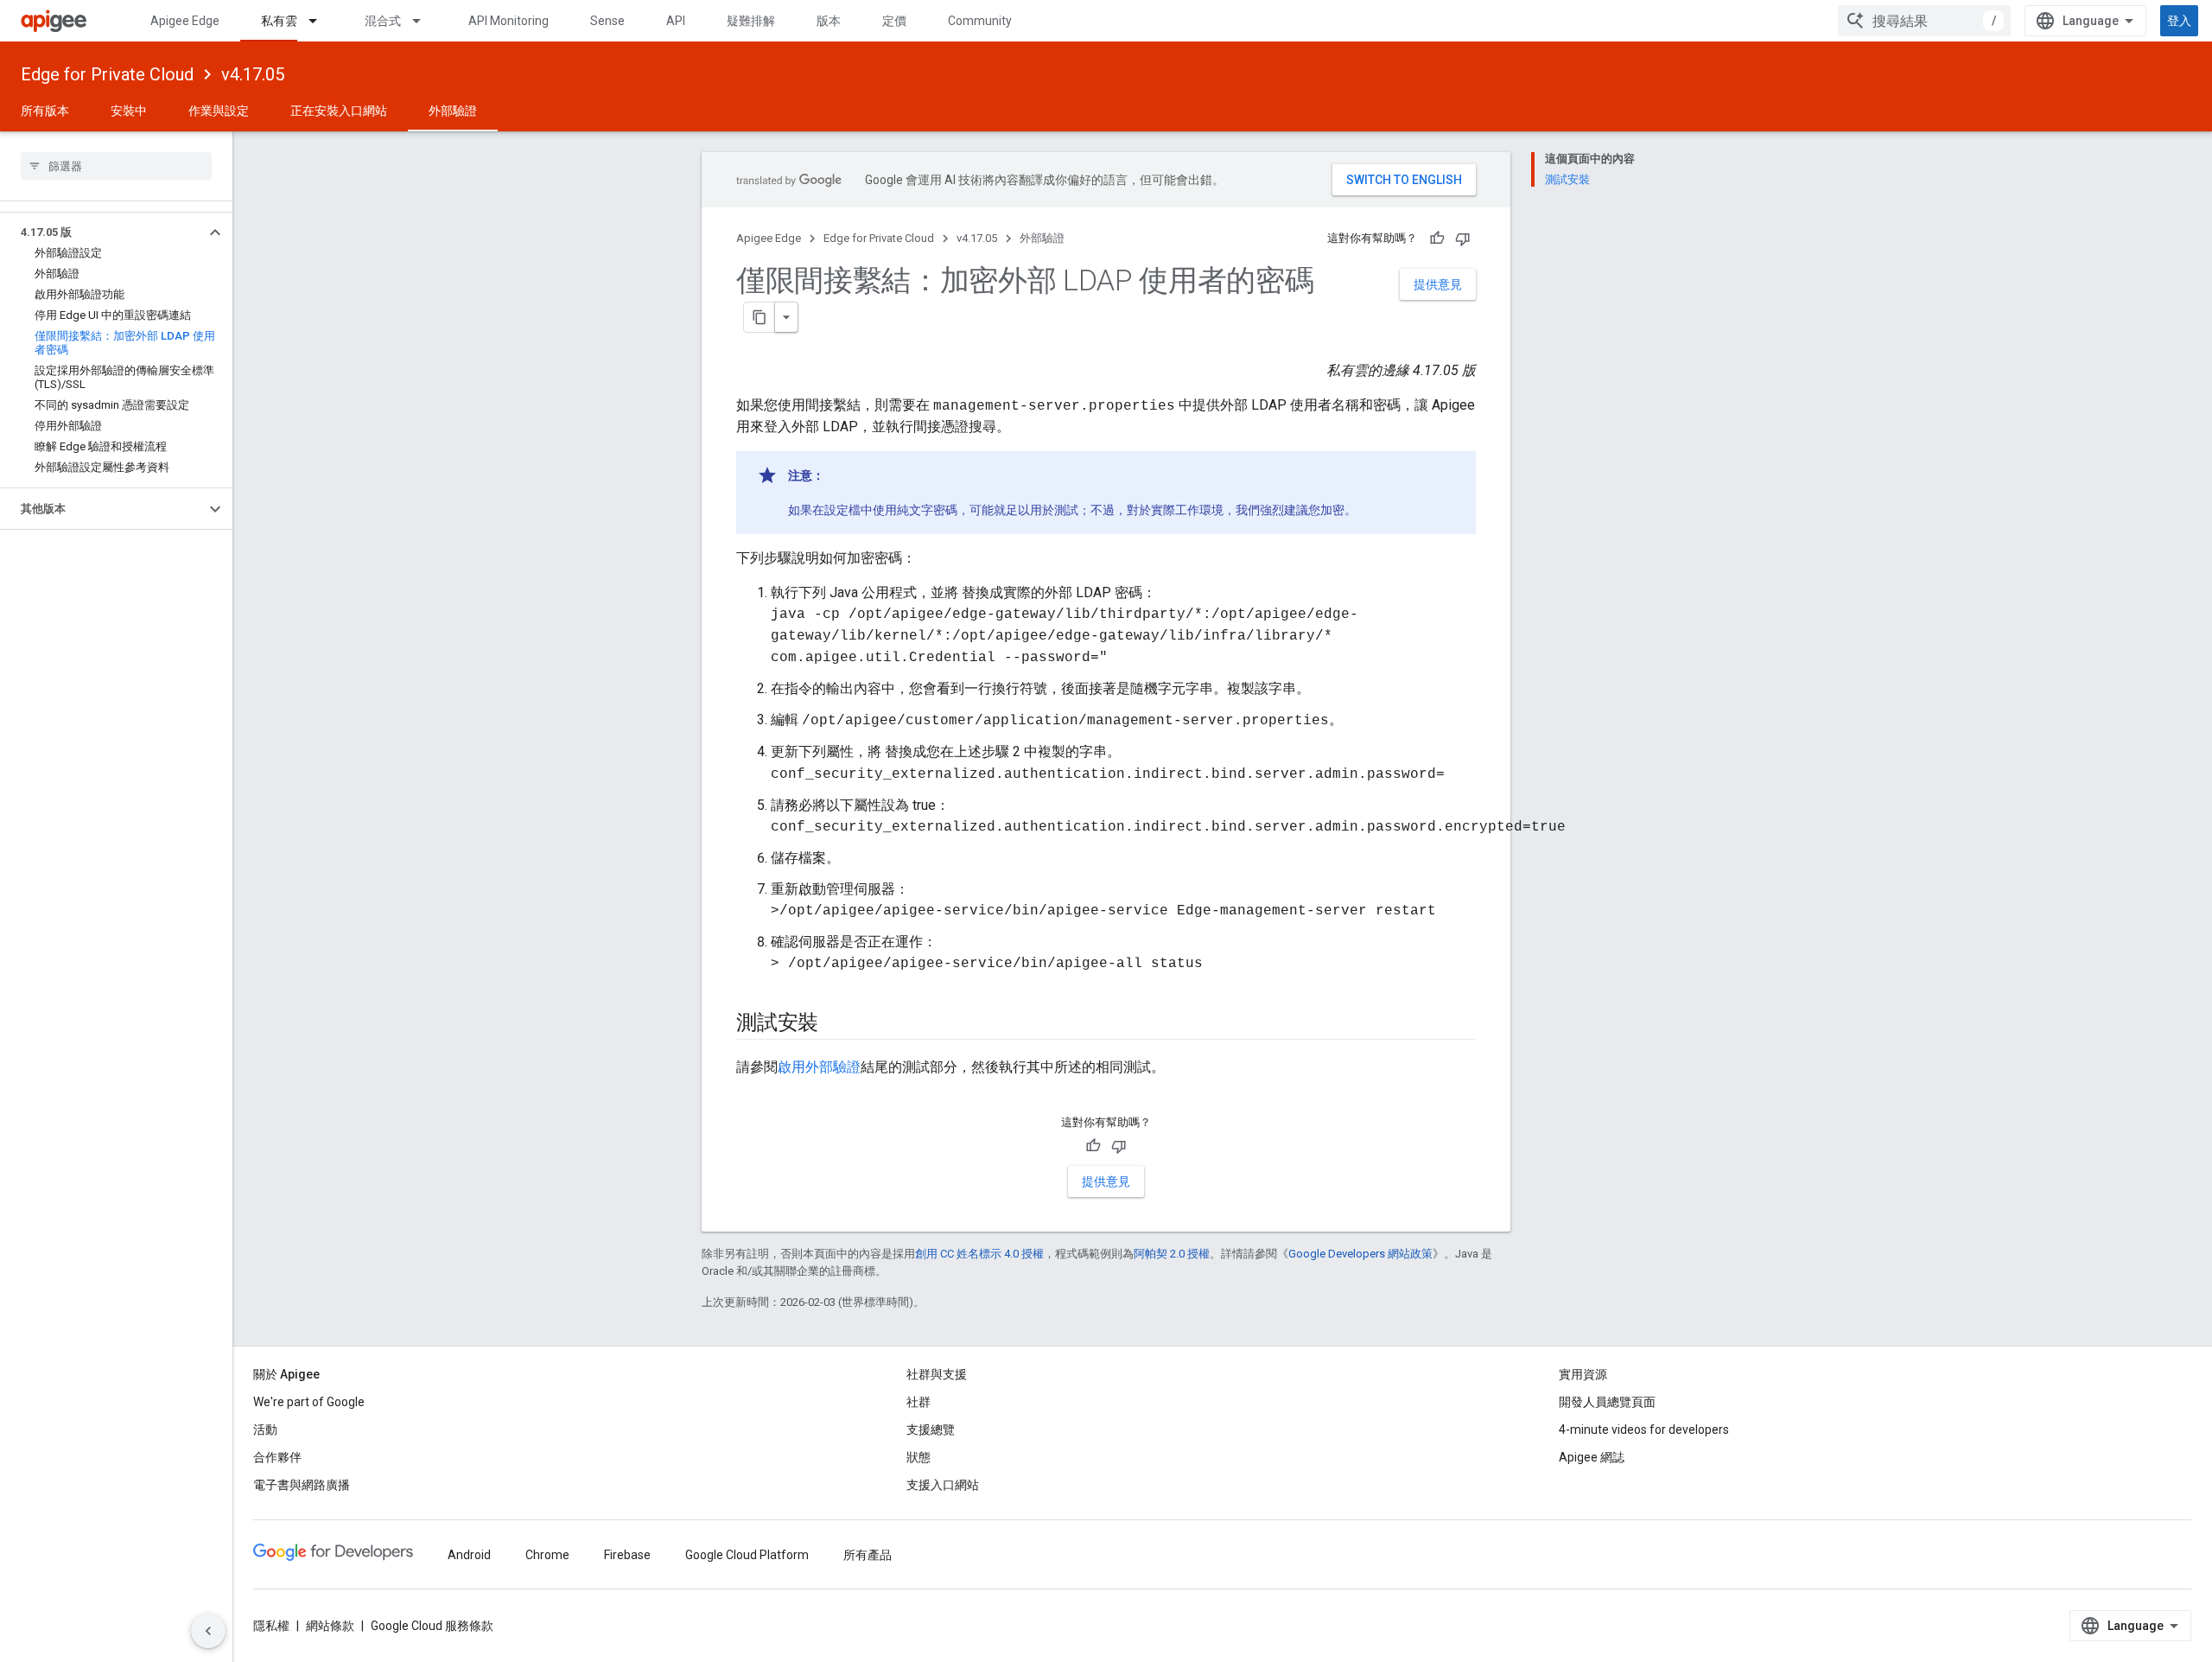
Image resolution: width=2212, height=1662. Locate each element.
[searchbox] (116, 166)
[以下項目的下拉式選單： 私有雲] (321, 21)
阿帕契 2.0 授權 (1172, 1254)
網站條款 (330, 1626)
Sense (607, 21)
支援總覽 (931, 1430)
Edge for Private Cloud (107, 74)
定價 (894, 21)
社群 (918, 1402)
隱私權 (271, 1626)
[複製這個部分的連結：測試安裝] (836, 1024)
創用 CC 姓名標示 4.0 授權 (979, 1254)
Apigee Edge (185, 21)
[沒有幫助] (1463, 239)
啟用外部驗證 (819, 1067)
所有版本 (45, 111)
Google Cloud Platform (747, 1555)
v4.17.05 (253, 74)
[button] (102, 232)
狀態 (918, 1457)
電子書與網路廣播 (302, 1485)
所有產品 (868, 1555)
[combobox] (1924, 21)
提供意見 (1438, 284)
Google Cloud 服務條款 (432, 1626)
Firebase (627, 1555)
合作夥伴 (277, 1457)
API (676, 21)
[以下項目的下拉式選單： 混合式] (424, 21)
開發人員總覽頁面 (1607, 1402)
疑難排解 (751, 21)
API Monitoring (509, 21)
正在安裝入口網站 (339, 111)
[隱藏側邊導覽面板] (208, 1631)
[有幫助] (1437, 239)
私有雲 (279, 21)
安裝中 (129, 111)
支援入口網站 (943, 1485)
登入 (2179, 21)
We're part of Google (309, 1402)
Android (469, 1555)
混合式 (383, 21)
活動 (265, 1430)
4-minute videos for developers (1644, 1430)
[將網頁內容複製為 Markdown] (760, 317)
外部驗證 (453, 111)
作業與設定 (219, 111)
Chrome (547, 1555)
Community (980, 21)
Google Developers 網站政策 (1360, 1254)
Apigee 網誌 (1592, 1457)
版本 (829, 21)
